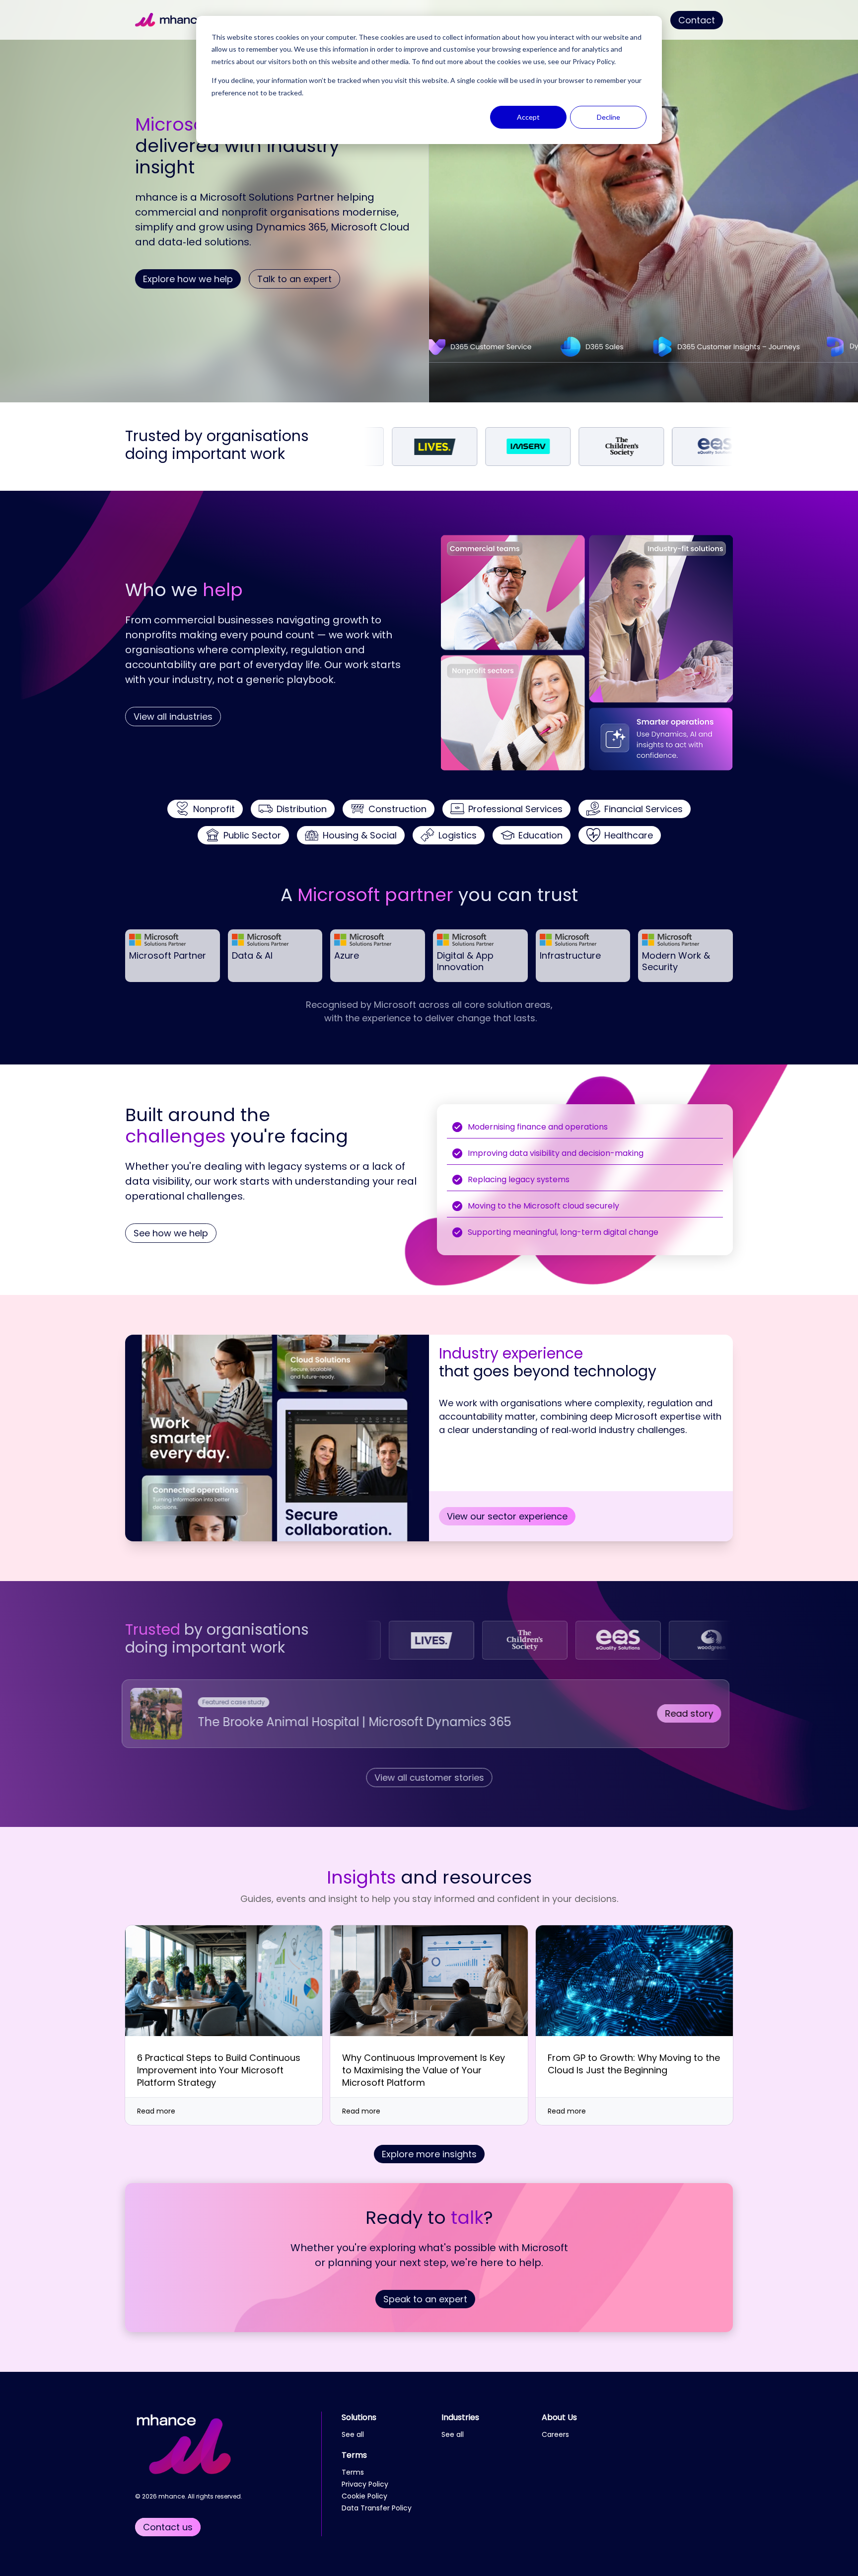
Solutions (359, 2417)
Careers (555, 2434)
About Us (559, 2417)
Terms (354, 2455)
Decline (608, 117)
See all (353, 2434)
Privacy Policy (593, 61)
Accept (528, 117)
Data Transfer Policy (377, 2508)
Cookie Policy (364, 2496)
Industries (460, 2417)
